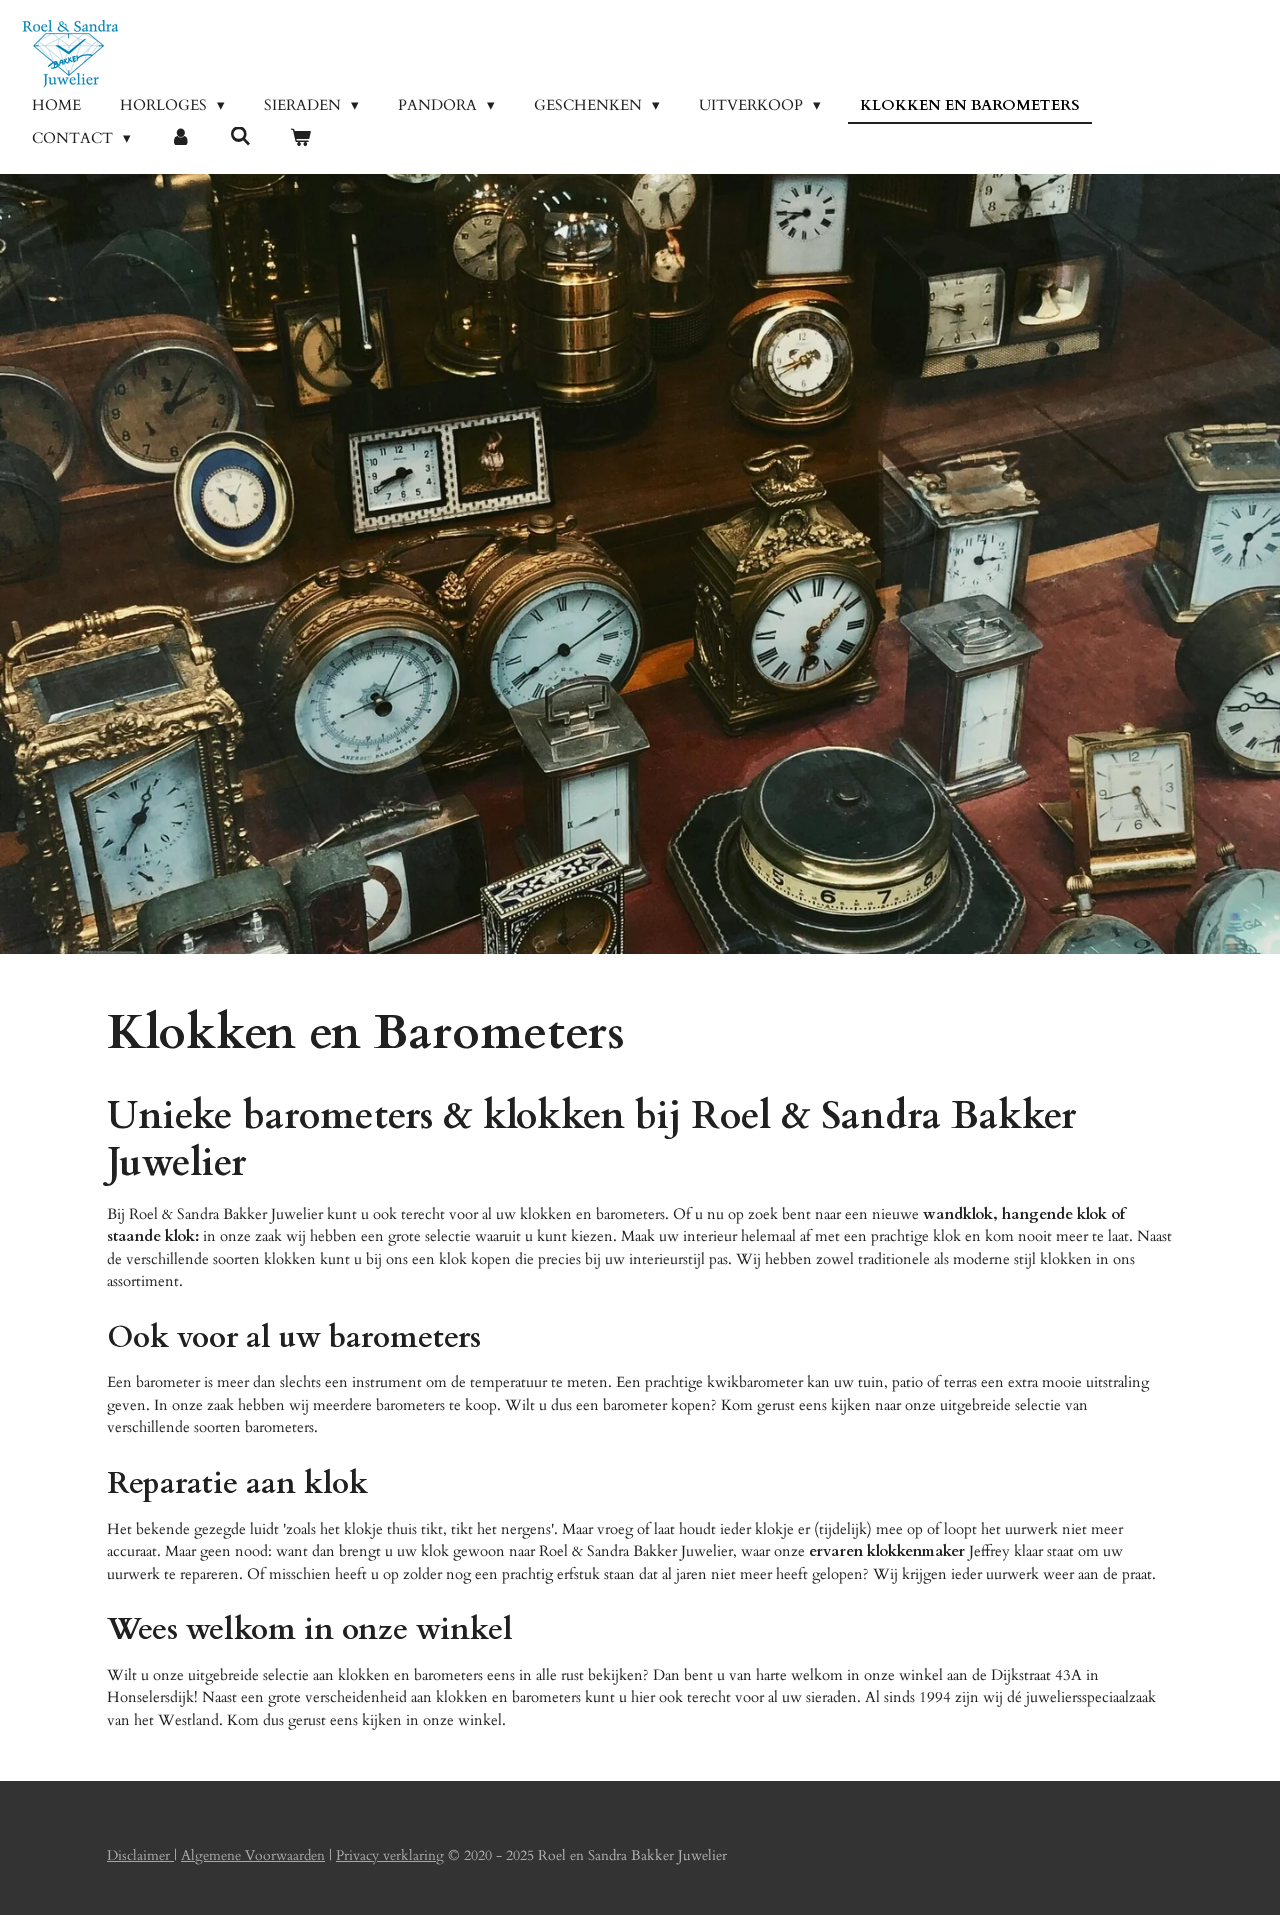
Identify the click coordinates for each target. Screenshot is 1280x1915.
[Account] (180, 138)
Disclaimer (140, 1855)
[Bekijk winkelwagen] (300, 138)
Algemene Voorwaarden (253, 1855)
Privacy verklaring (390, 1855)
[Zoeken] (240, 137)
